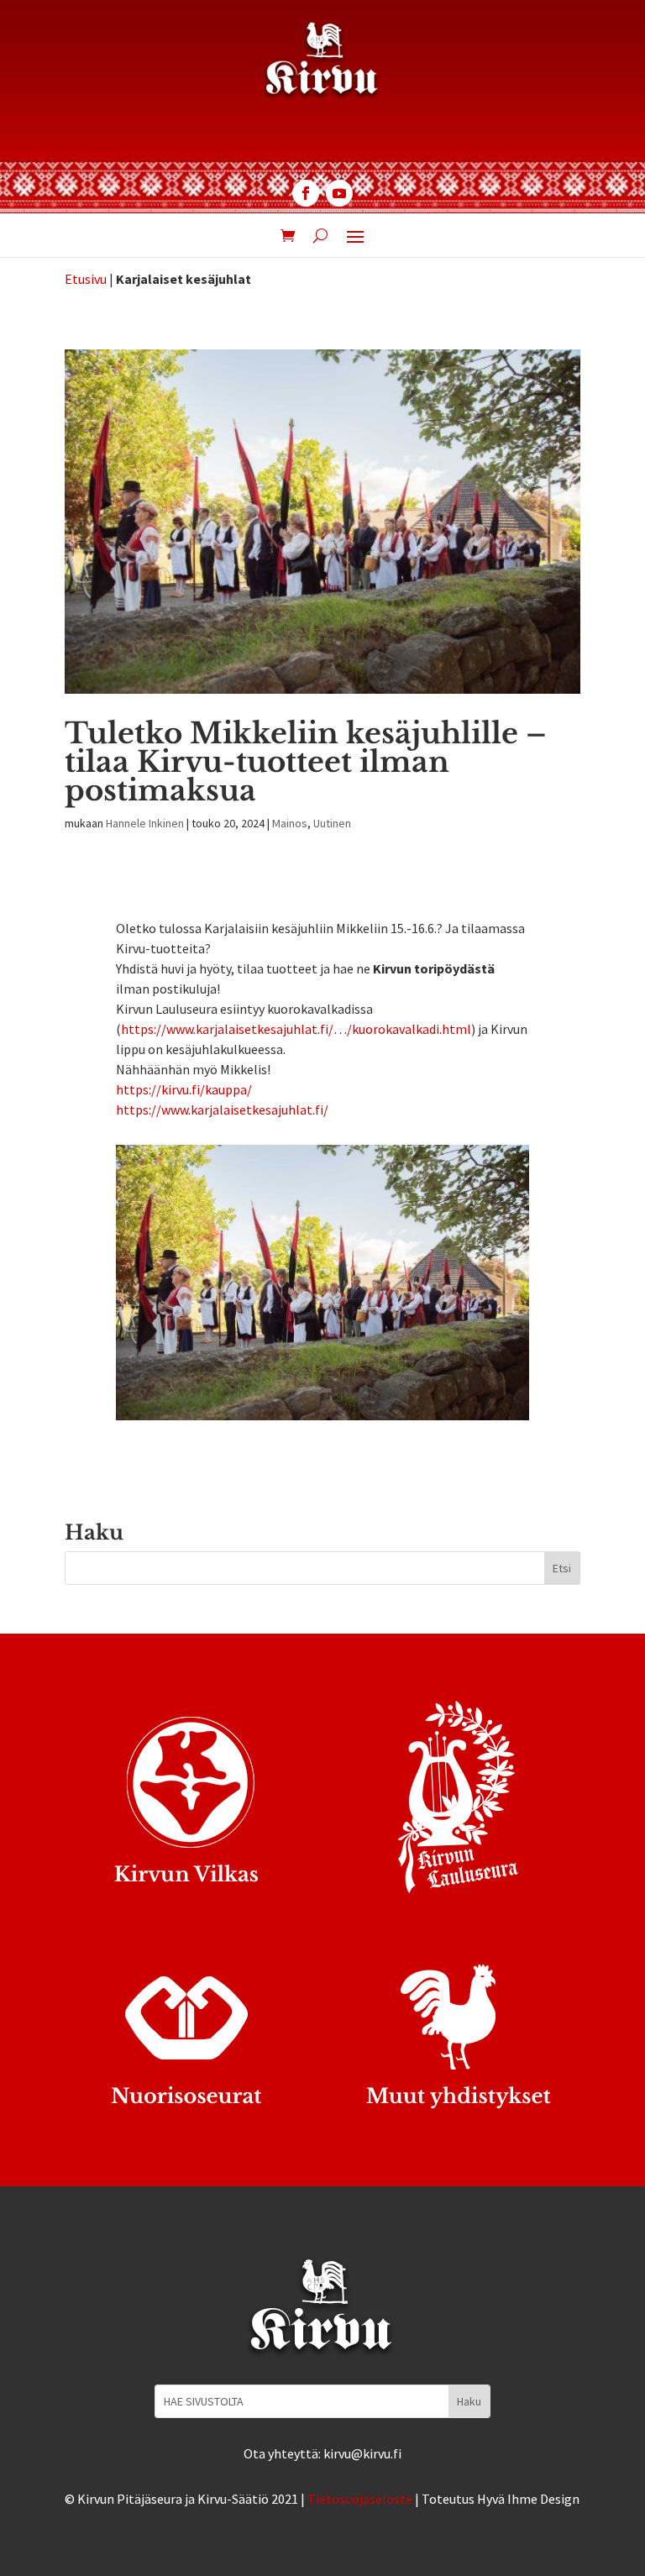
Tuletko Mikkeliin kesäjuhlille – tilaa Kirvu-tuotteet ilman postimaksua (306, 762)
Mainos (290, 823)
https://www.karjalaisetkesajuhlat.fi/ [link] (222, 1110)
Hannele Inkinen (145, 823)
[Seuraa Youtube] (339, 193)
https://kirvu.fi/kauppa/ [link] (184, 1089)
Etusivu (86, 279)
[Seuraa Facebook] (306, 193)
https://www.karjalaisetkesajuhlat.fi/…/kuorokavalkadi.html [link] (296, 1029)
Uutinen (332, 823)
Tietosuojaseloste (360, 2499)
